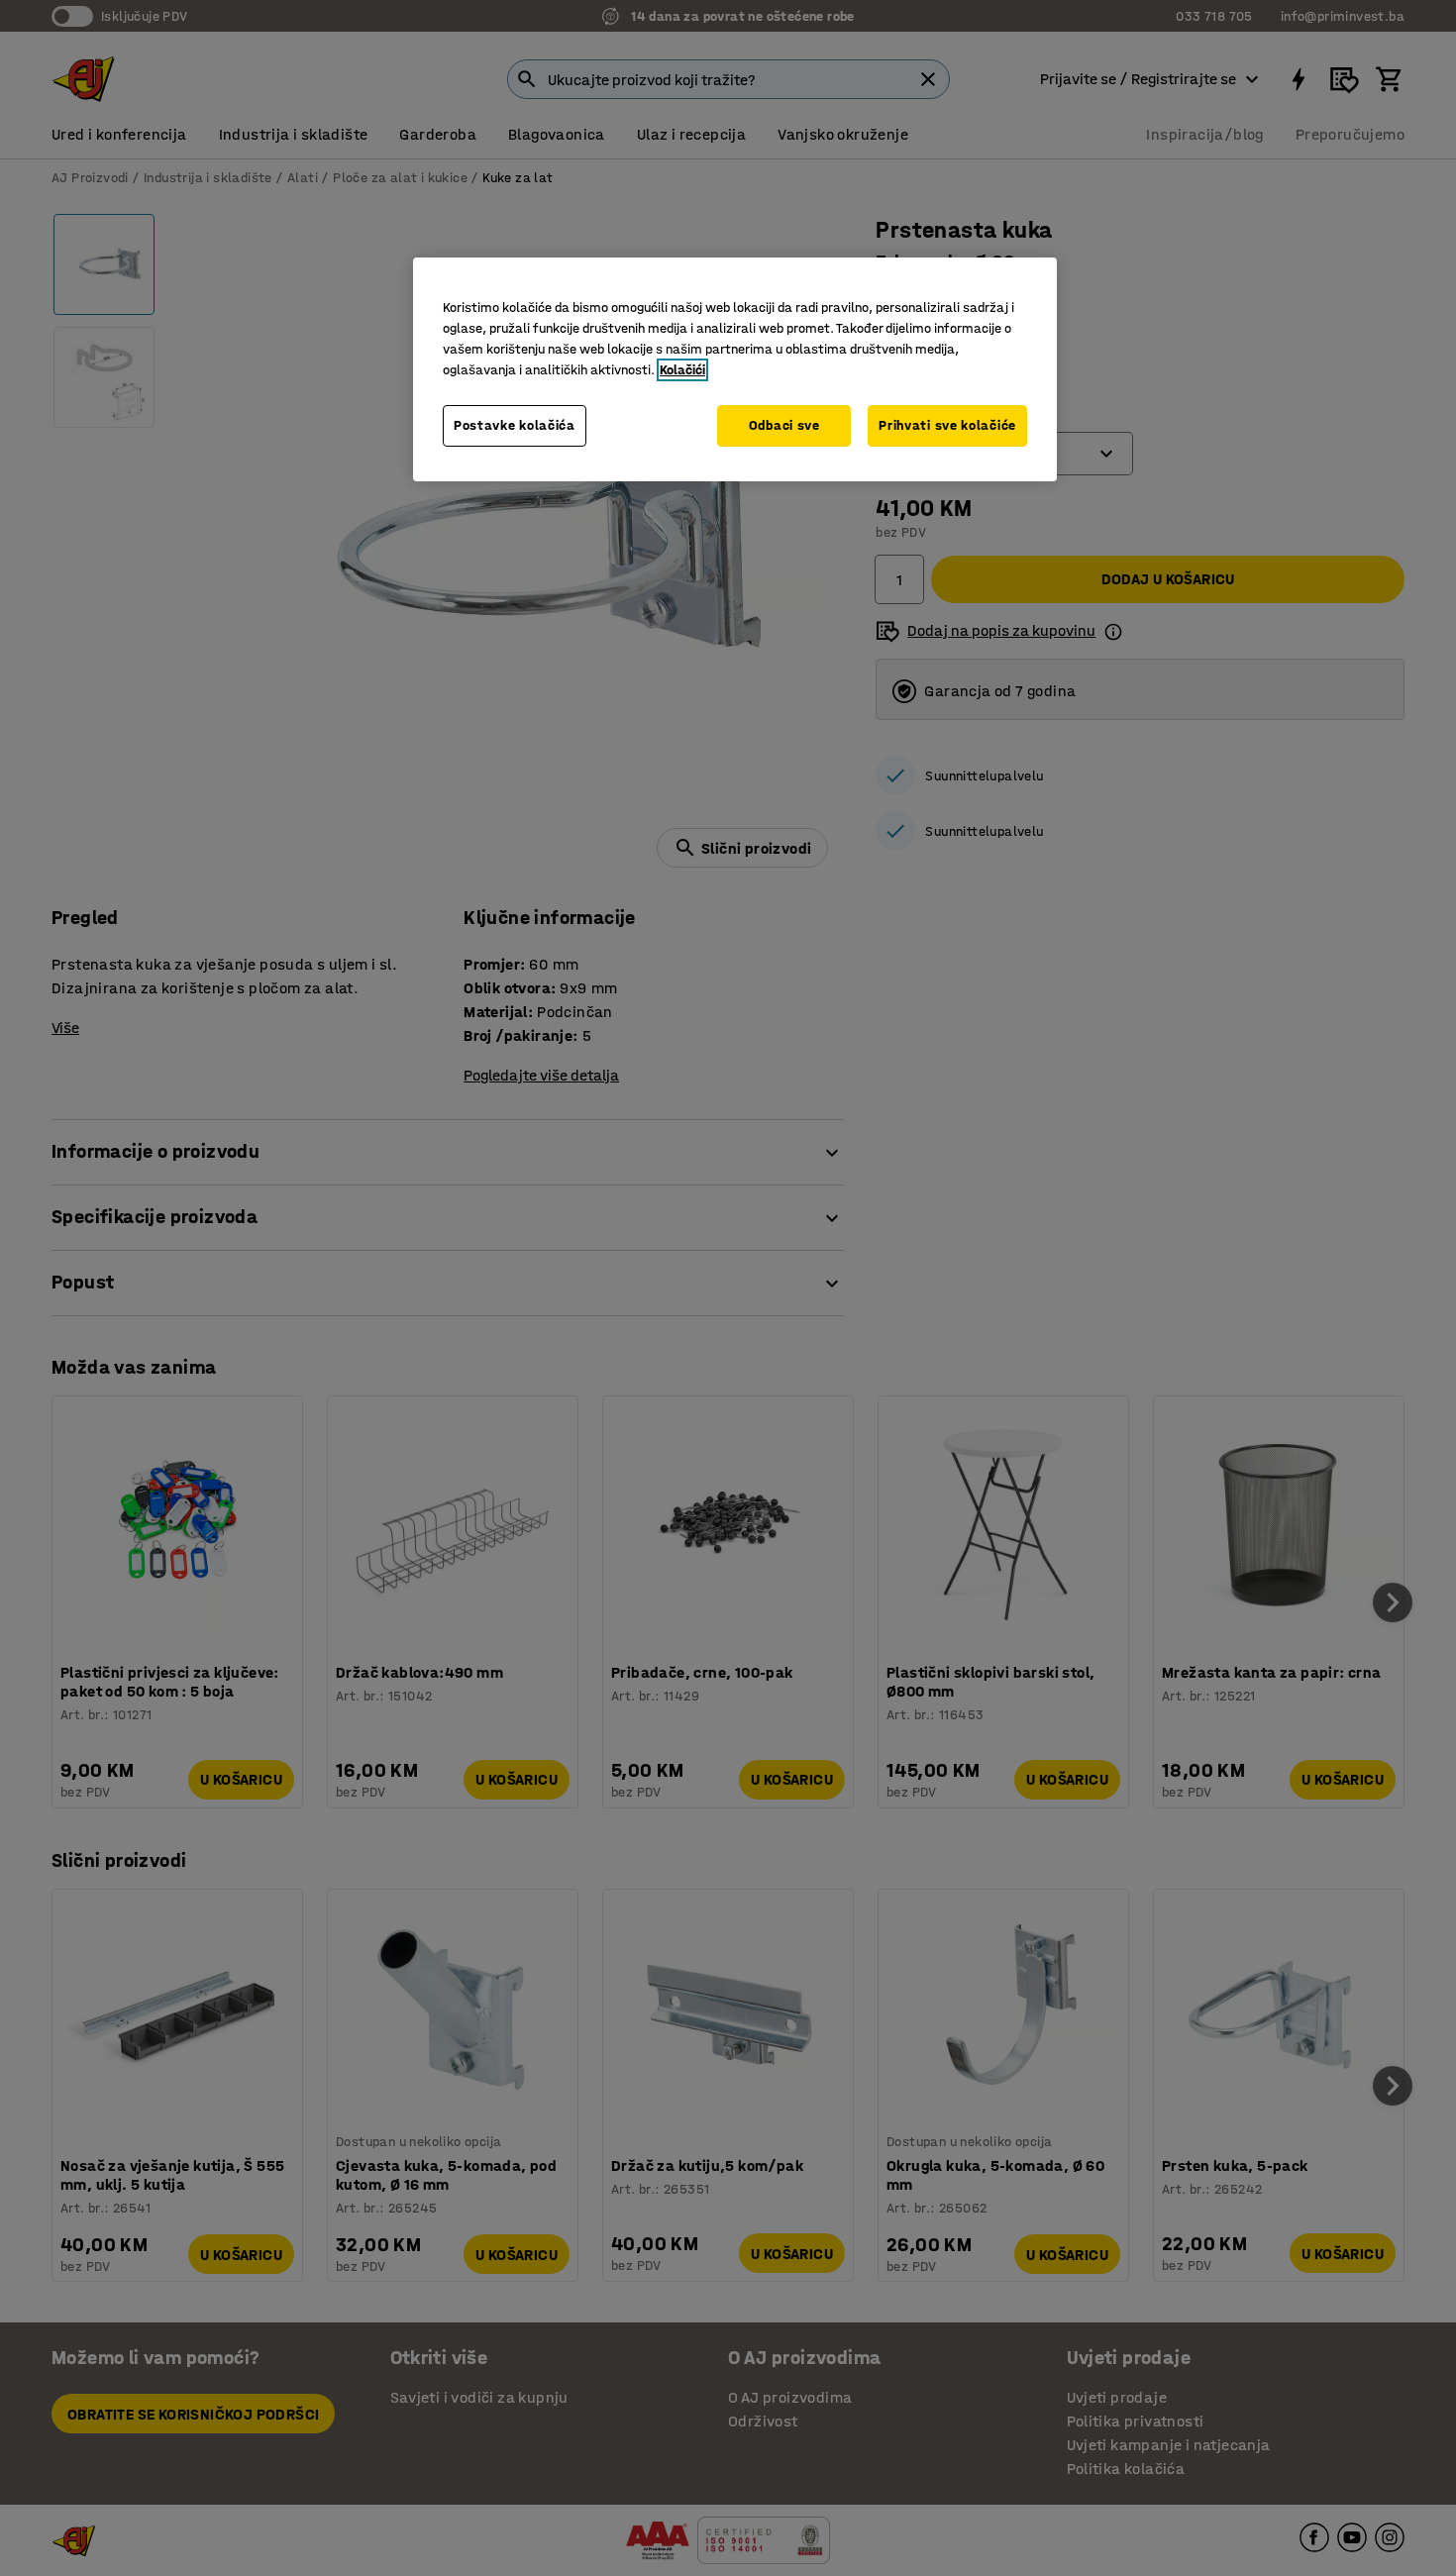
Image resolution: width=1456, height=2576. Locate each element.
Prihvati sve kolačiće (947, 425)
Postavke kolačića (515, 425)
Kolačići (682, 370)
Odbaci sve (784, 425)
